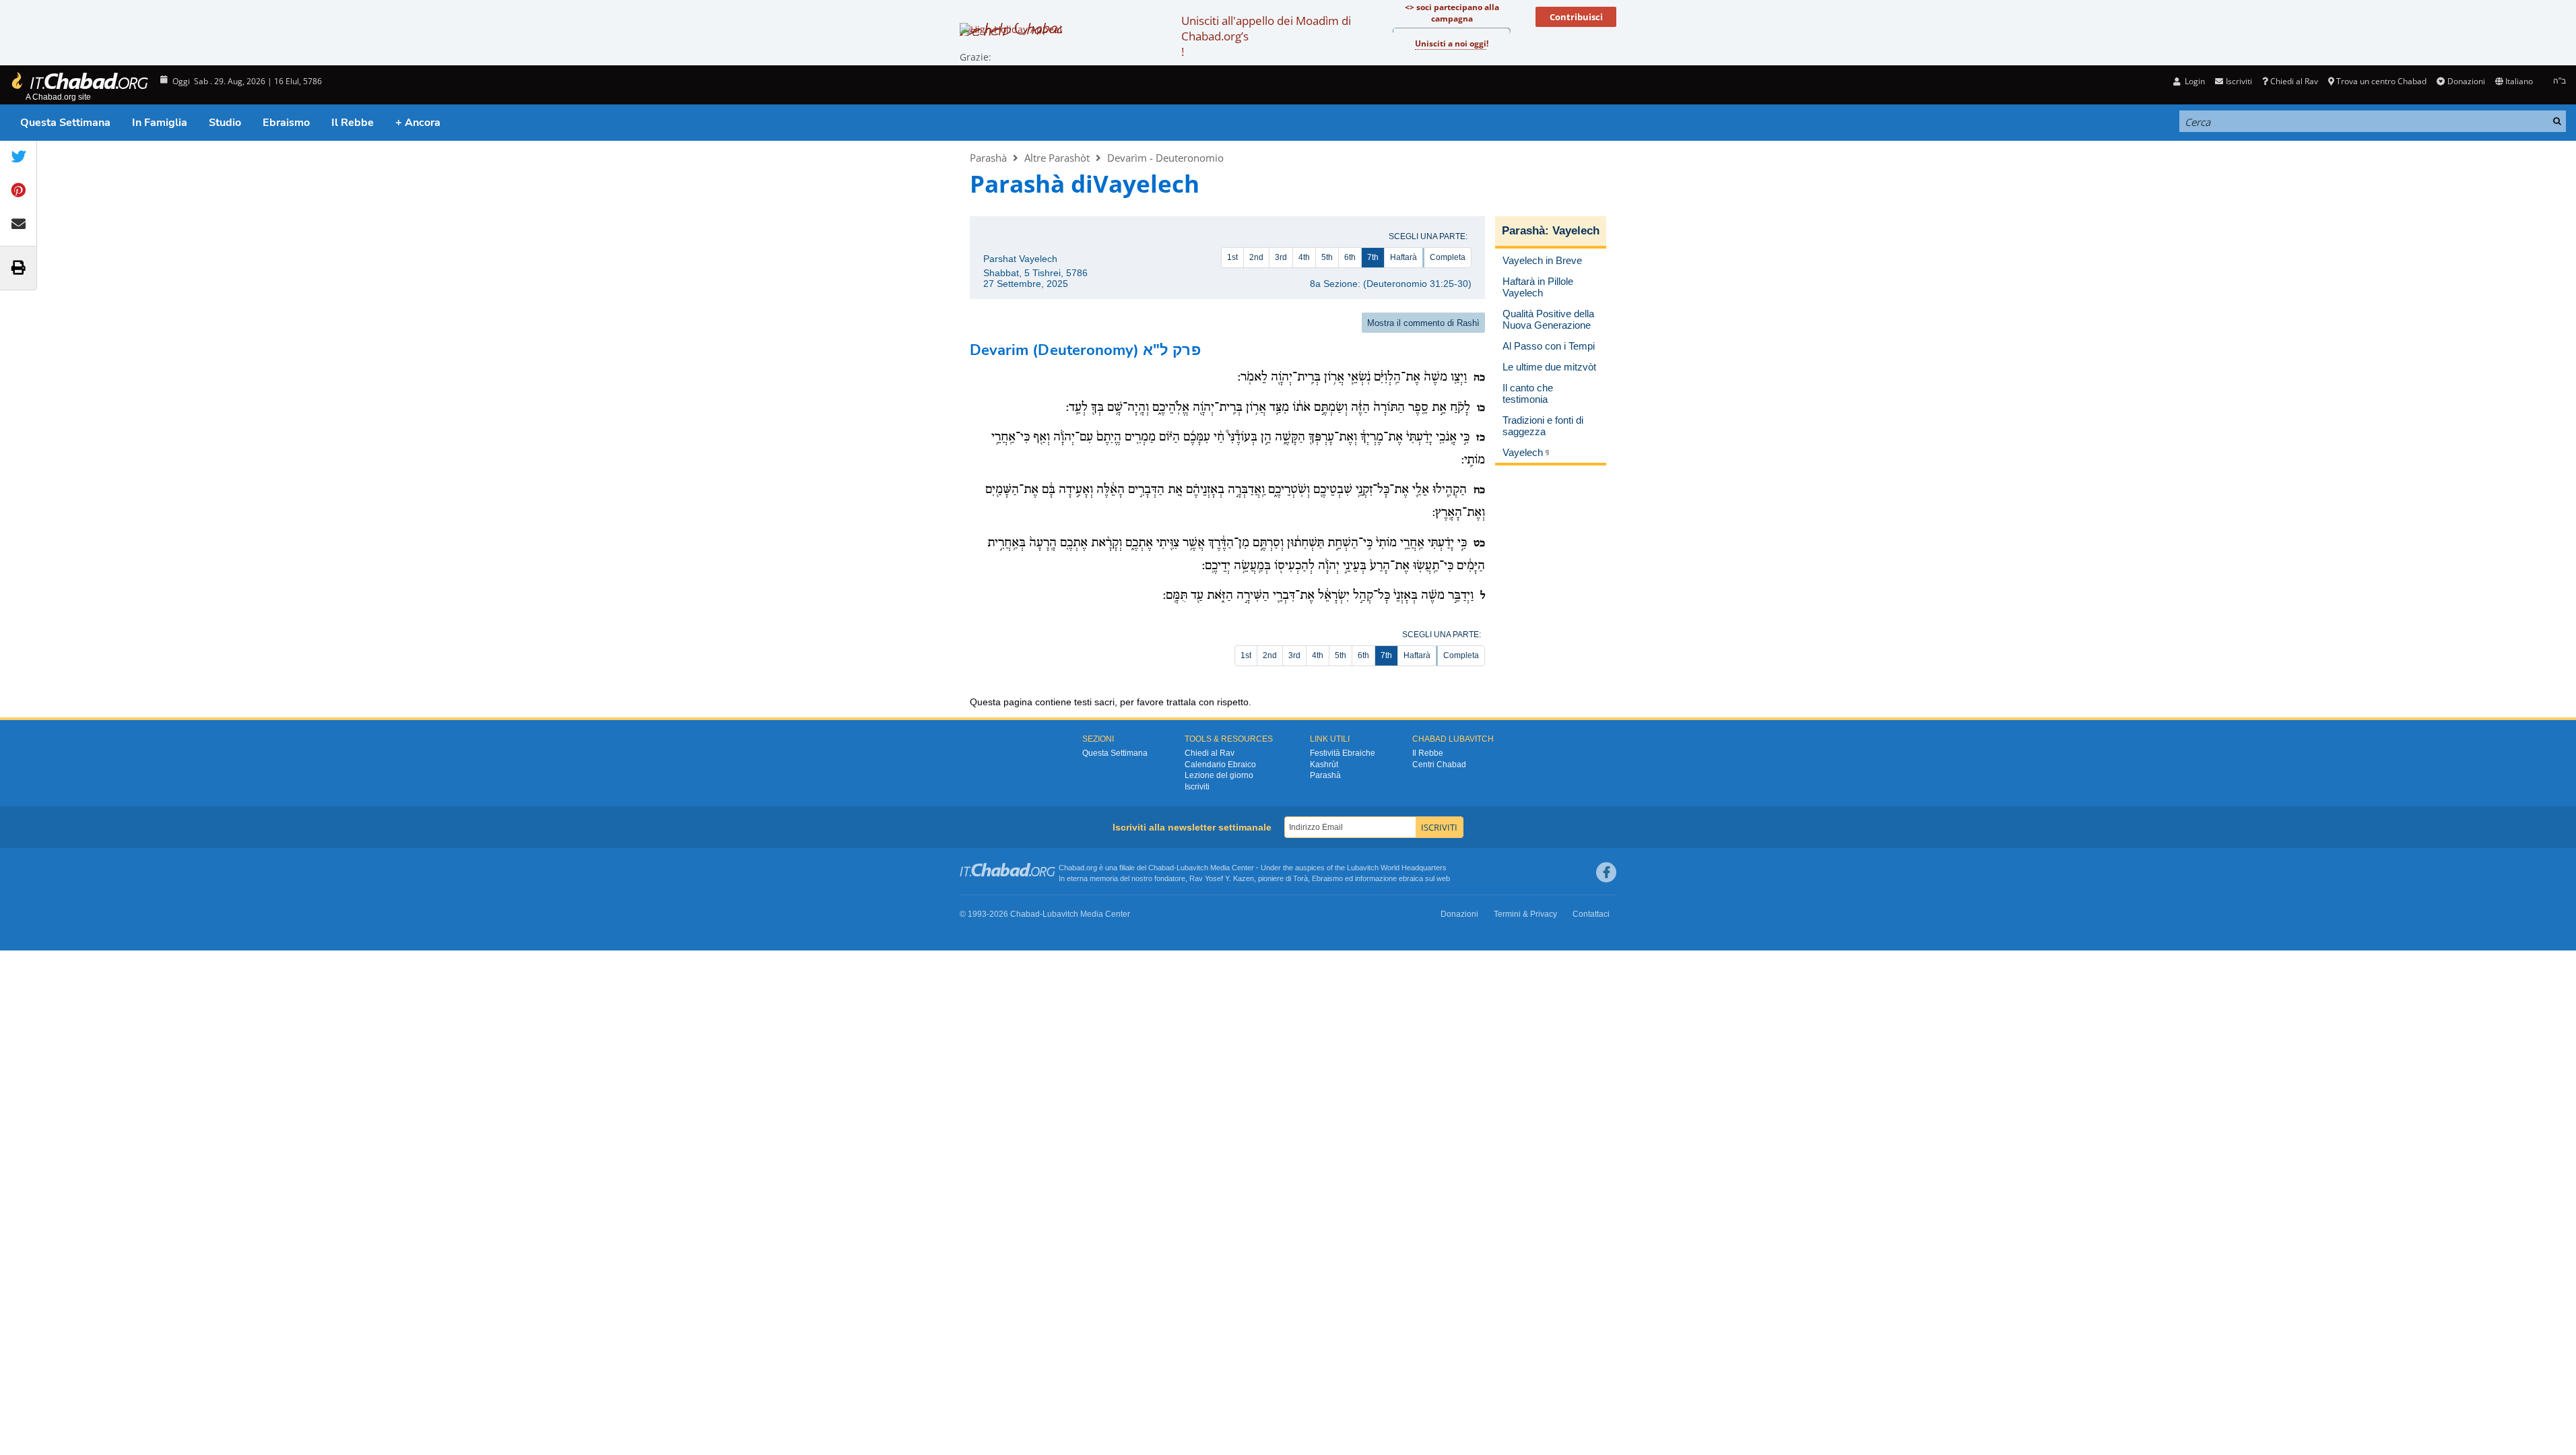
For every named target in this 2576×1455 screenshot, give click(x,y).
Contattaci (1591, 914)
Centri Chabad (1439, 765)
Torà (1300, 878)
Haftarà (1403, 257)
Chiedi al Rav (2294, 81)
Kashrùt (1324, 765)
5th (1327, 257)
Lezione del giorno (1219, 775)
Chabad (1161, 868)
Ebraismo (286, 123)
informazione (1376, 878)
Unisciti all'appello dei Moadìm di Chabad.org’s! (1266, 36)
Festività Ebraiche (1343, 753)
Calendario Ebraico (1220, 765)
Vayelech (1576, 231)
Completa (1448, 257)
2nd (1256, 257)
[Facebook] (1606, 872)
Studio (225, 123)
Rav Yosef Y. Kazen (1222, 878)
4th (1304, 257)
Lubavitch (1192, 868)
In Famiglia (160, 123)
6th (1350, 257)
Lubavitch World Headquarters (1397, 868)
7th (1373, 257)
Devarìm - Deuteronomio (1165, 158)
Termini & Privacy (1525, 914)
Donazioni (2466, 81)
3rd (1281, 257)
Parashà (988, 158)
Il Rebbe (353, 123)
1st (1232, 257)
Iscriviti (1197, 787)
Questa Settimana (65, 123)
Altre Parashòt (1057, 158)
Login (2194, 81)
